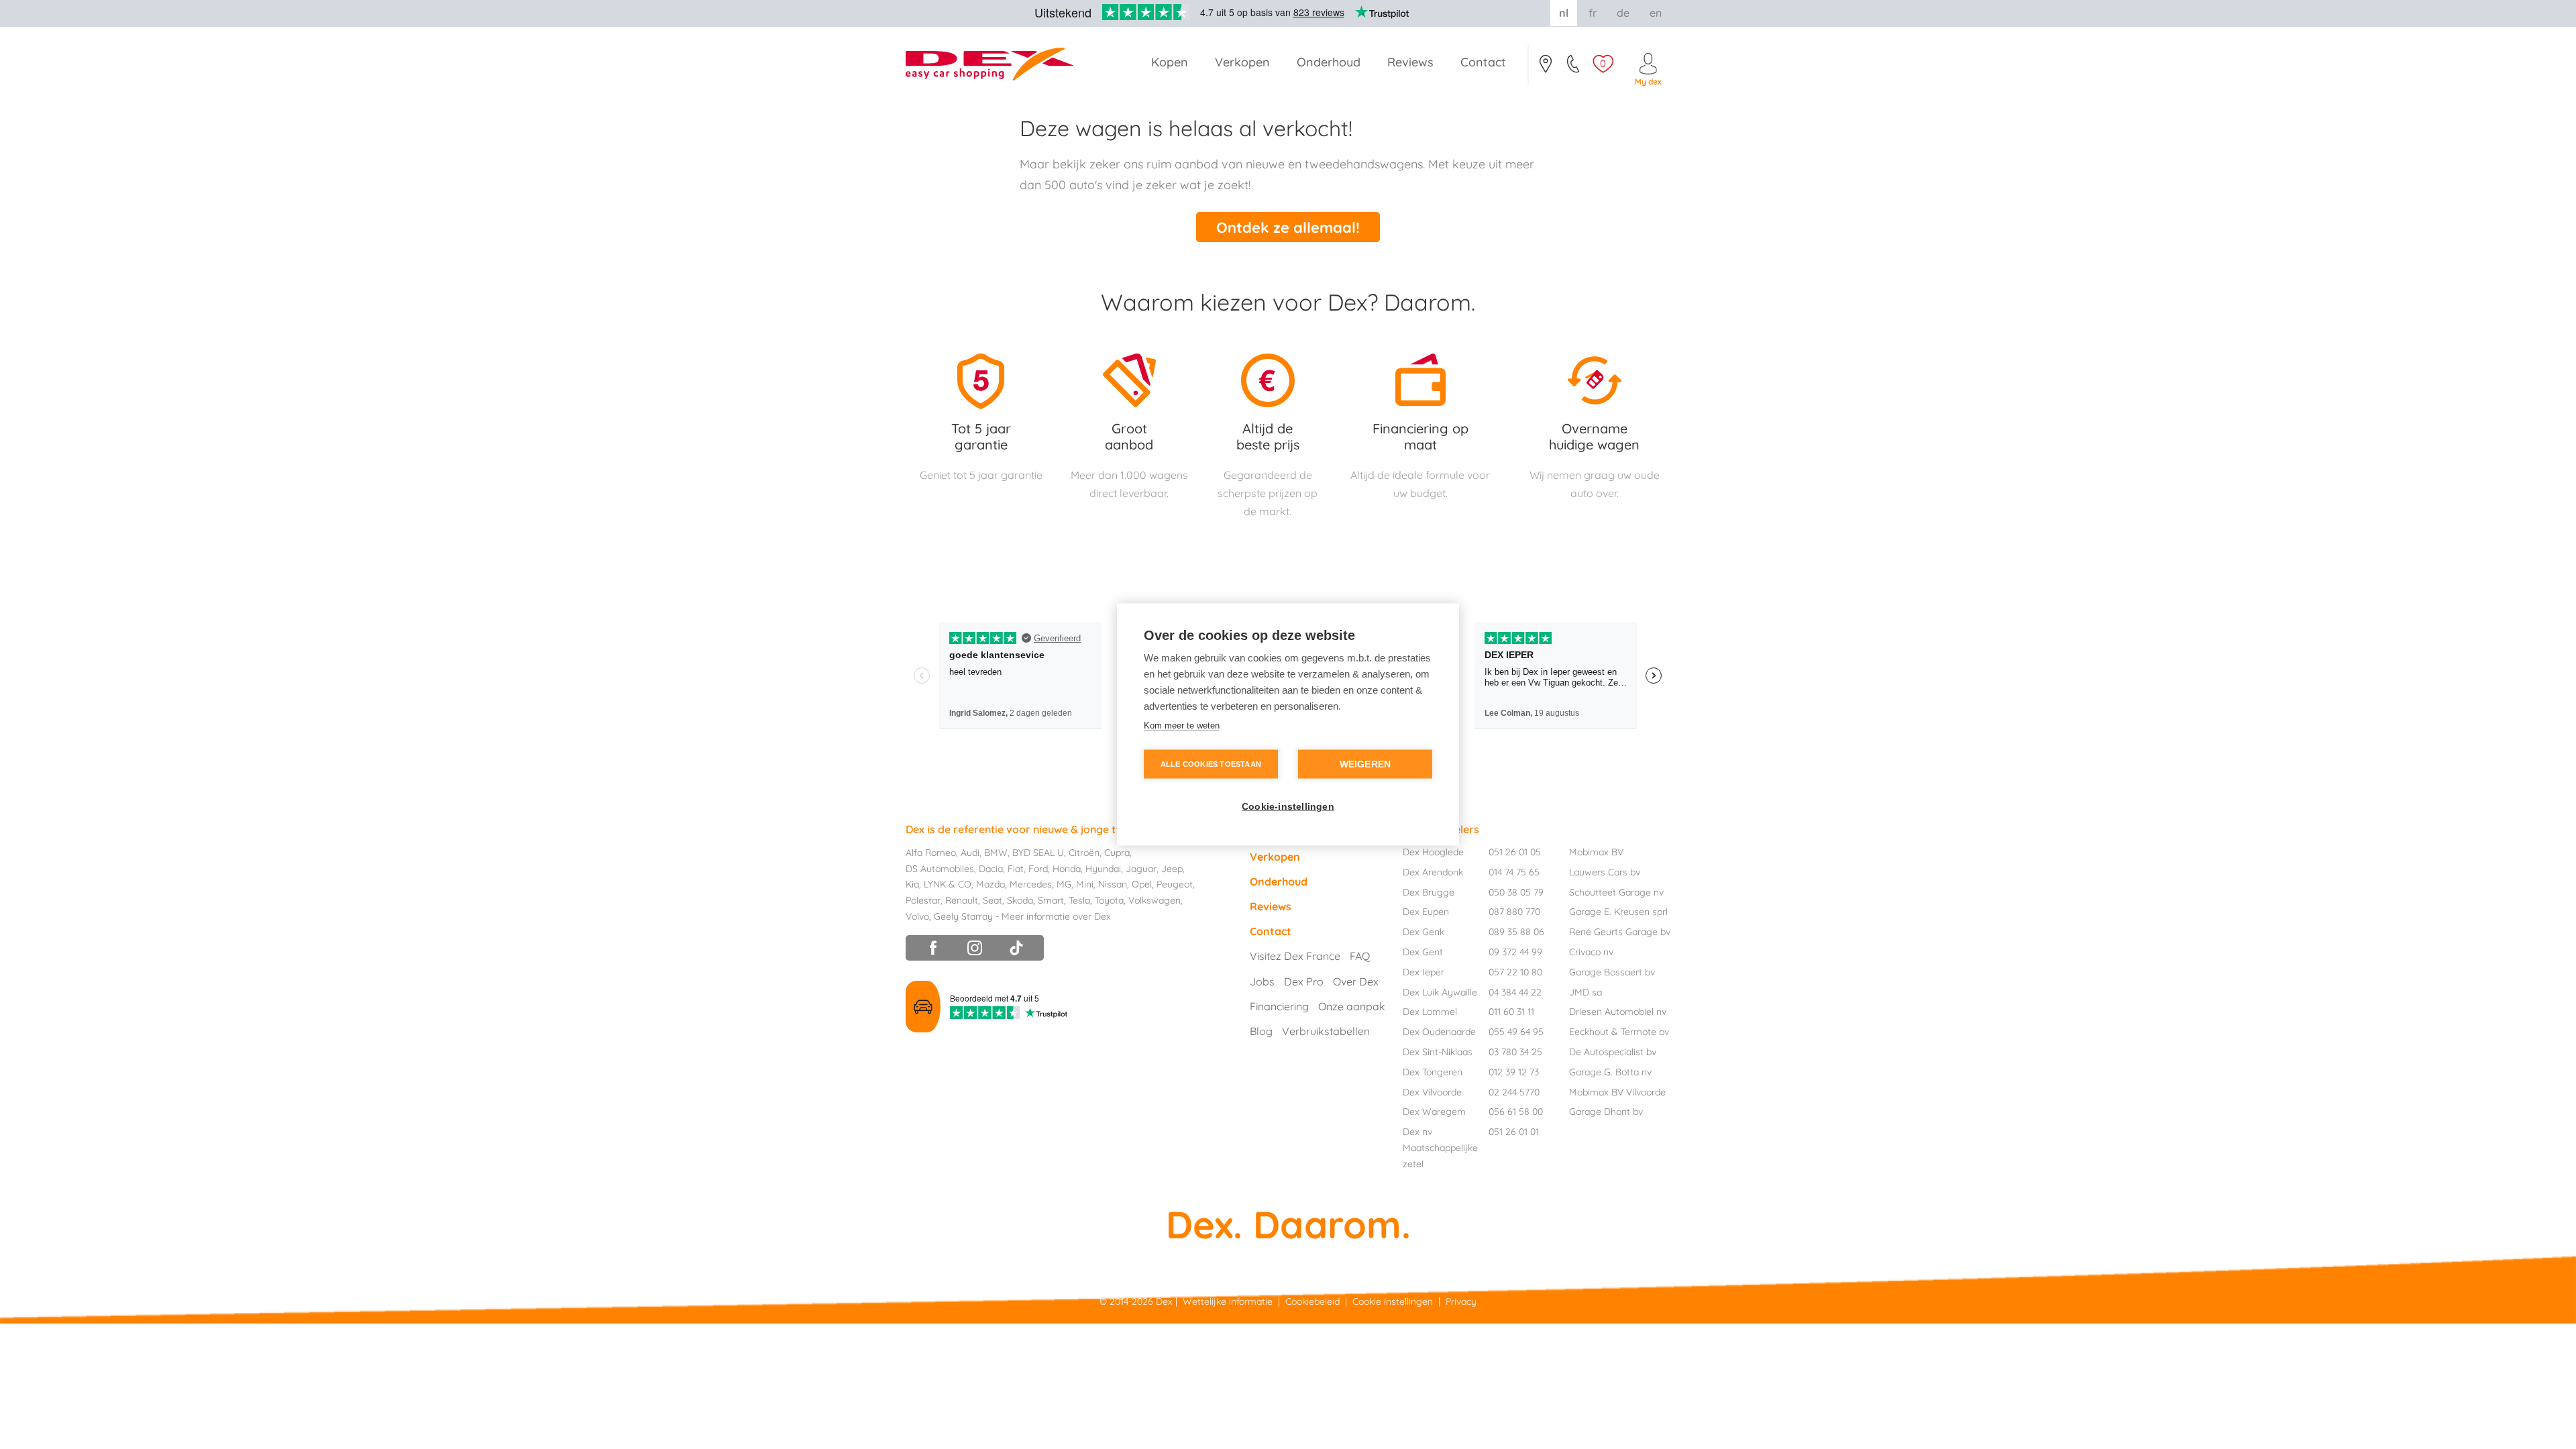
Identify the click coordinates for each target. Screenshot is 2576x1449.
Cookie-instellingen (1288, 807)
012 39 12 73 (1514, 1072)
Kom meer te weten (1182, 726)
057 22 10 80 (1515, 972)
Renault (962, 900)
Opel (1142, 884)
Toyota (1109, 900)
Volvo (917, 916)
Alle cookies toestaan (1211, 764)
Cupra (1117, 853)
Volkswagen (1155, 900)
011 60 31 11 (1511, 1012)
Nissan (1113, 884)
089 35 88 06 (1516, 932)
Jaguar (1141, 869)
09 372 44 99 (1515, 952)
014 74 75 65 (1514, 872)
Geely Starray (963, 916)
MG (1064, 884)
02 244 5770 (1514, 1092)
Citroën (1084, 853)
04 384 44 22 (1515, 992)
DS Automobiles (940, 869)
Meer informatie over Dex (1056, 916)
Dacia (991, 869)
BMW (996, 853)
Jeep (1172, 869)
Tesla (1079, 900)
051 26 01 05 (1515, 852)
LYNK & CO (948, 884)
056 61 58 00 (1516, 1112)
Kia (912, 884)
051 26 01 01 (1514, 1132)
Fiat (1016, 869)
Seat (992, 900)
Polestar (923, 900)
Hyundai (1103, 869)
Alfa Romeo (931, 853)
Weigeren (1365, 764)
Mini (1085, 884)
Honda (1067, 869)
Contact (1545, 68)
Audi (970, 853)
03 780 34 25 (1515, 1052)
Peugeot (1175, 884)
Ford (1038, 869)
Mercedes (1031, 884)
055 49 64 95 (1516, 1032)
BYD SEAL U (1038, 853)
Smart (1051, 900)
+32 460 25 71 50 (1574, 68)
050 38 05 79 (1516, 892)
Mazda (990, 884)
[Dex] (996, 64)
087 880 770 (1514, 912)
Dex (1164, 1301)
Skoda (1020, 900)
